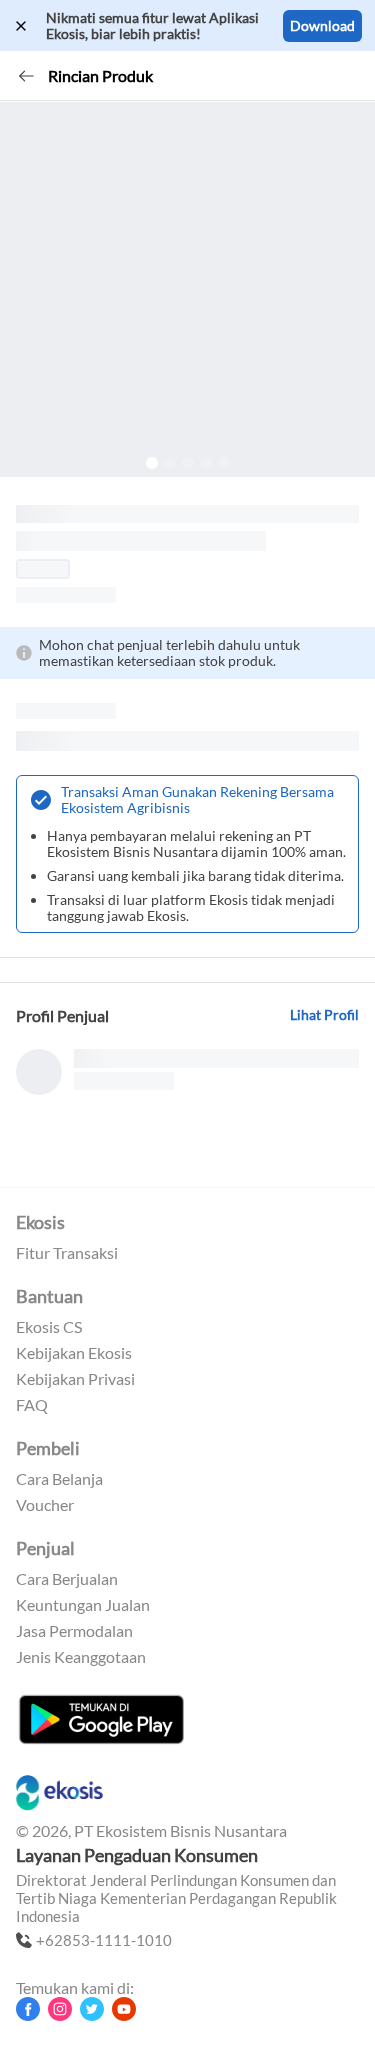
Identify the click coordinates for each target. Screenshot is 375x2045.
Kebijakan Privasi (75, 1379)
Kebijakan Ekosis (74, 1353)
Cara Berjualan (67, 1579)
